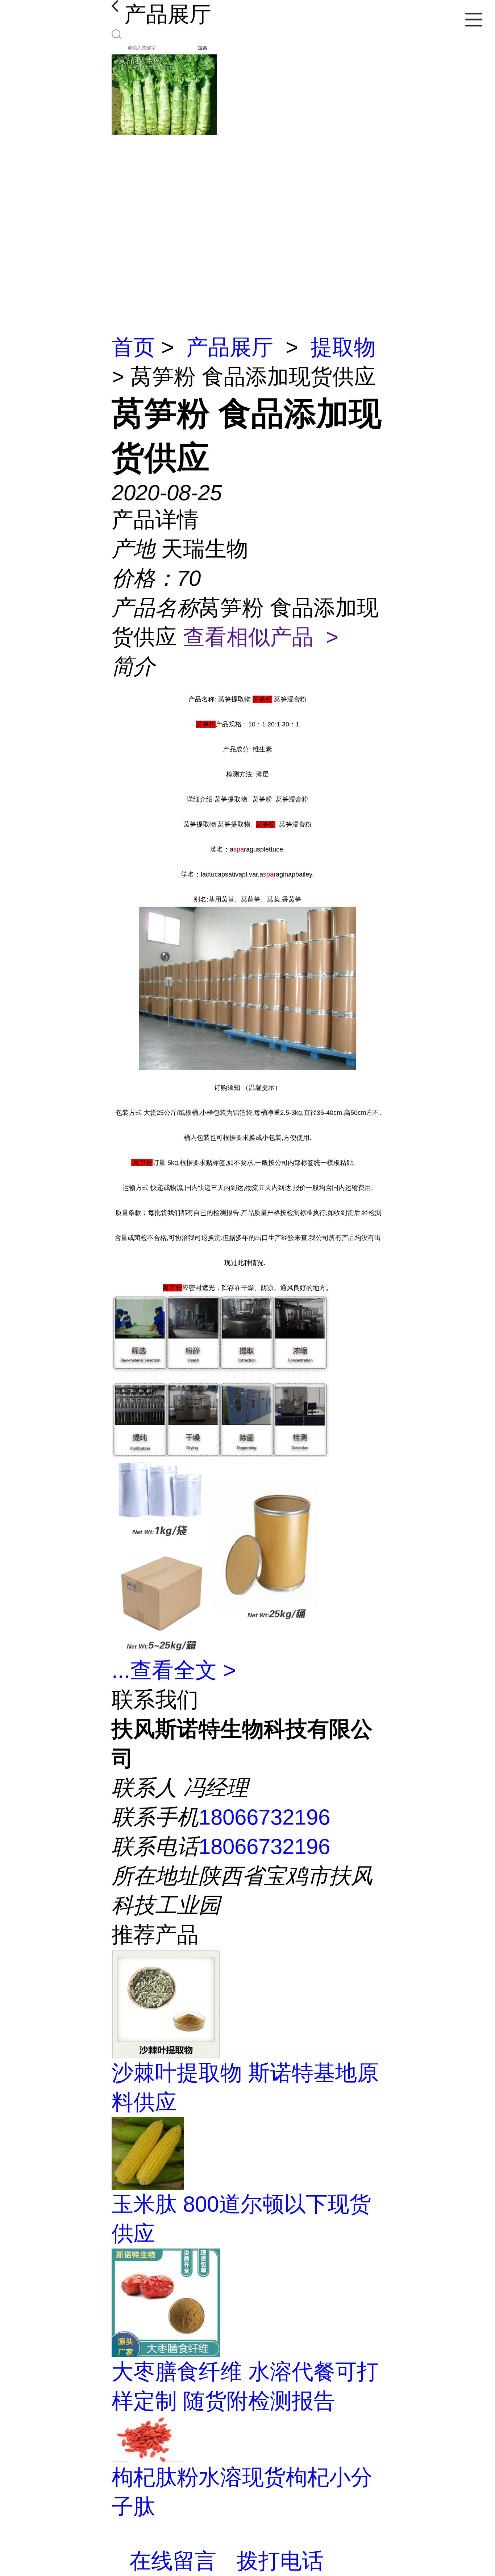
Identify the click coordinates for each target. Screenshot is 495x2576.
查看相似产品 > (261, 637)
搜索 (203, 48)
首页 (133, 347)
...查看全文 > (174, 1670)
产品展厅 (230, 347)
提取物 (343, 347)
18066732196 (264, 1817)
